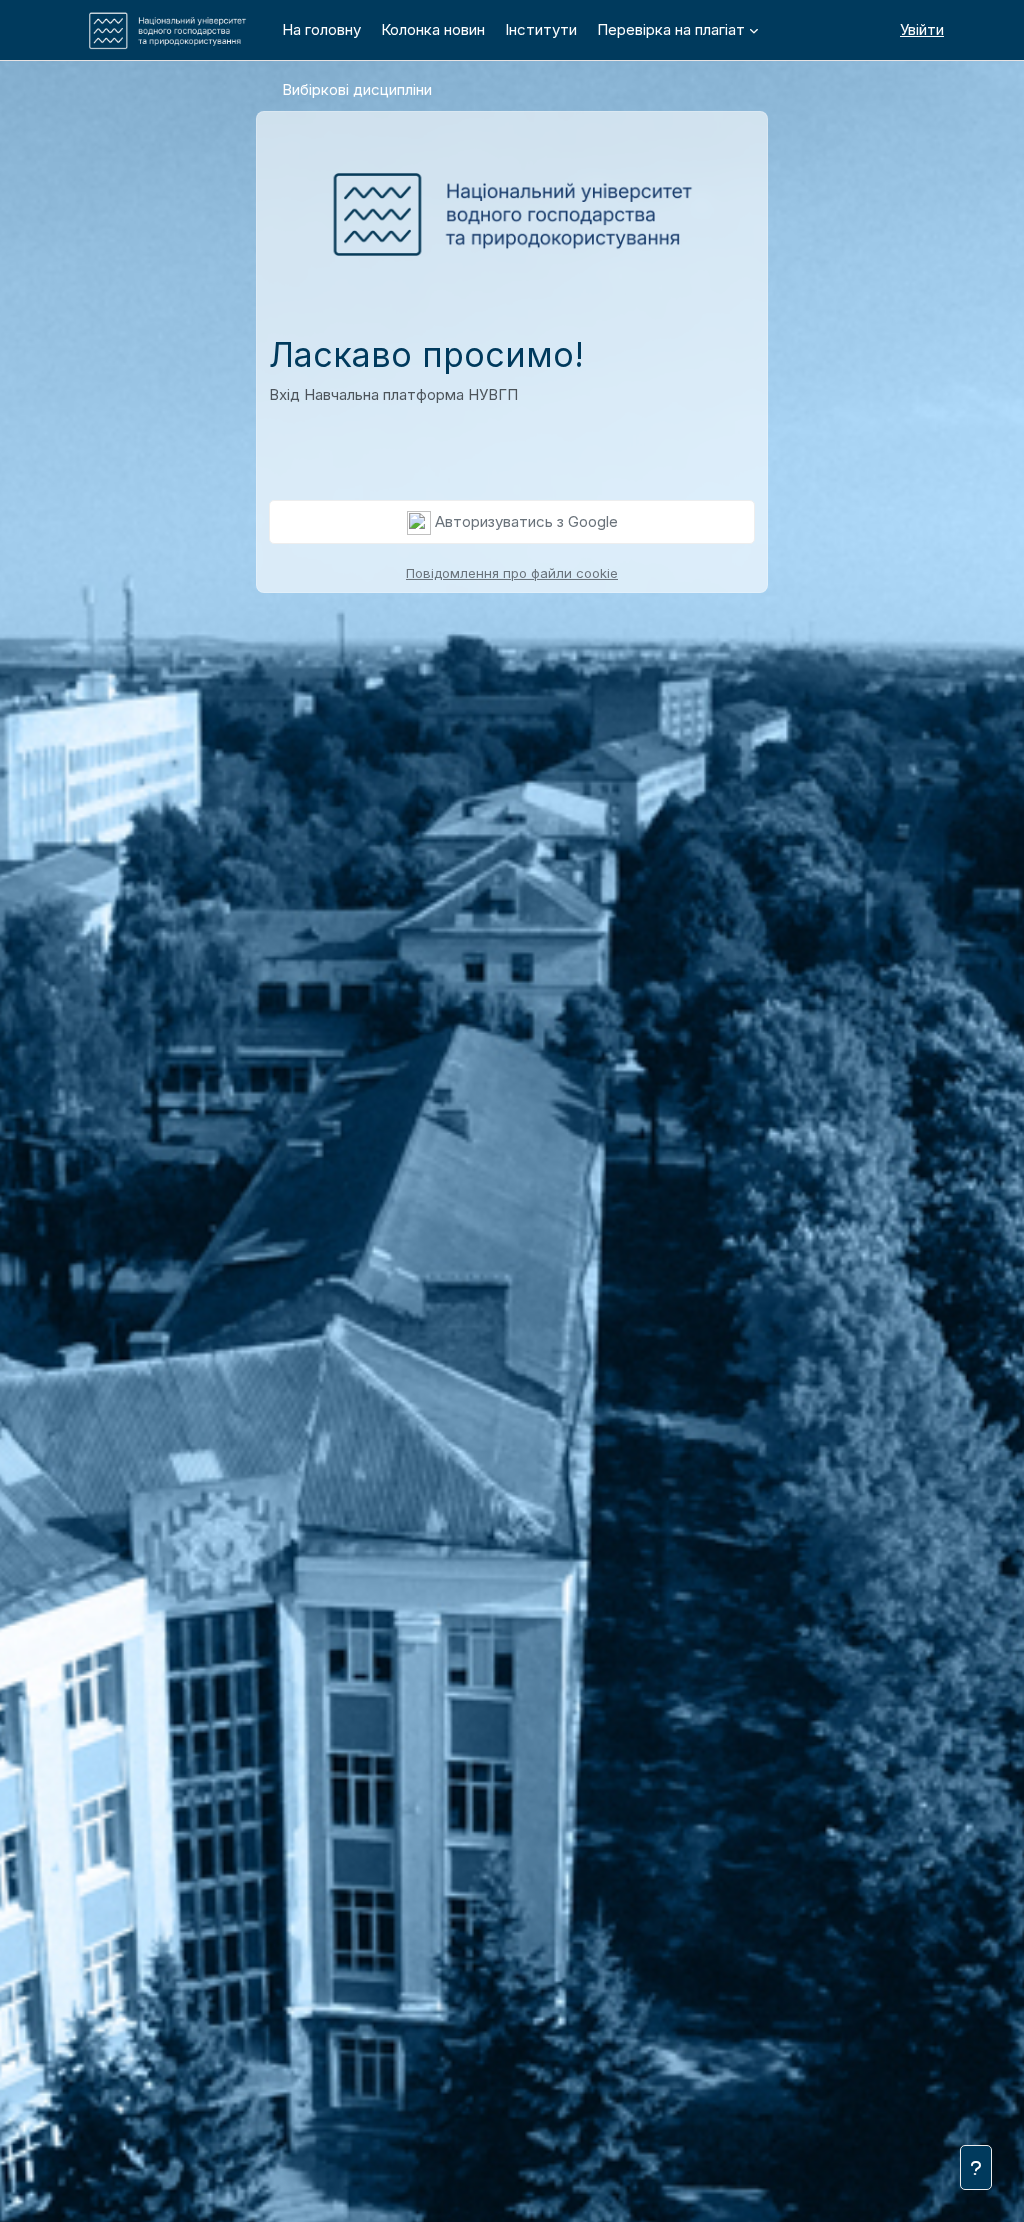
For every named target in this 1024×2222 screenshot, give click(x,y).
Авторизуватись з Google (524, 521)
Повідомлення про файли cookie (512, 573)
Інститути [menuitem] (541, 29)
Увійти (922, 29)
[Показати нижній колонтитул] (976, 2167)
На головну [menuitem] (321, 29)
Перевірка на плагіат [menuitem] (671, 29)
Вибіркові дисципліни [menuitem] (357, 89)
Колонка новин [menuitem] (433, 29)
